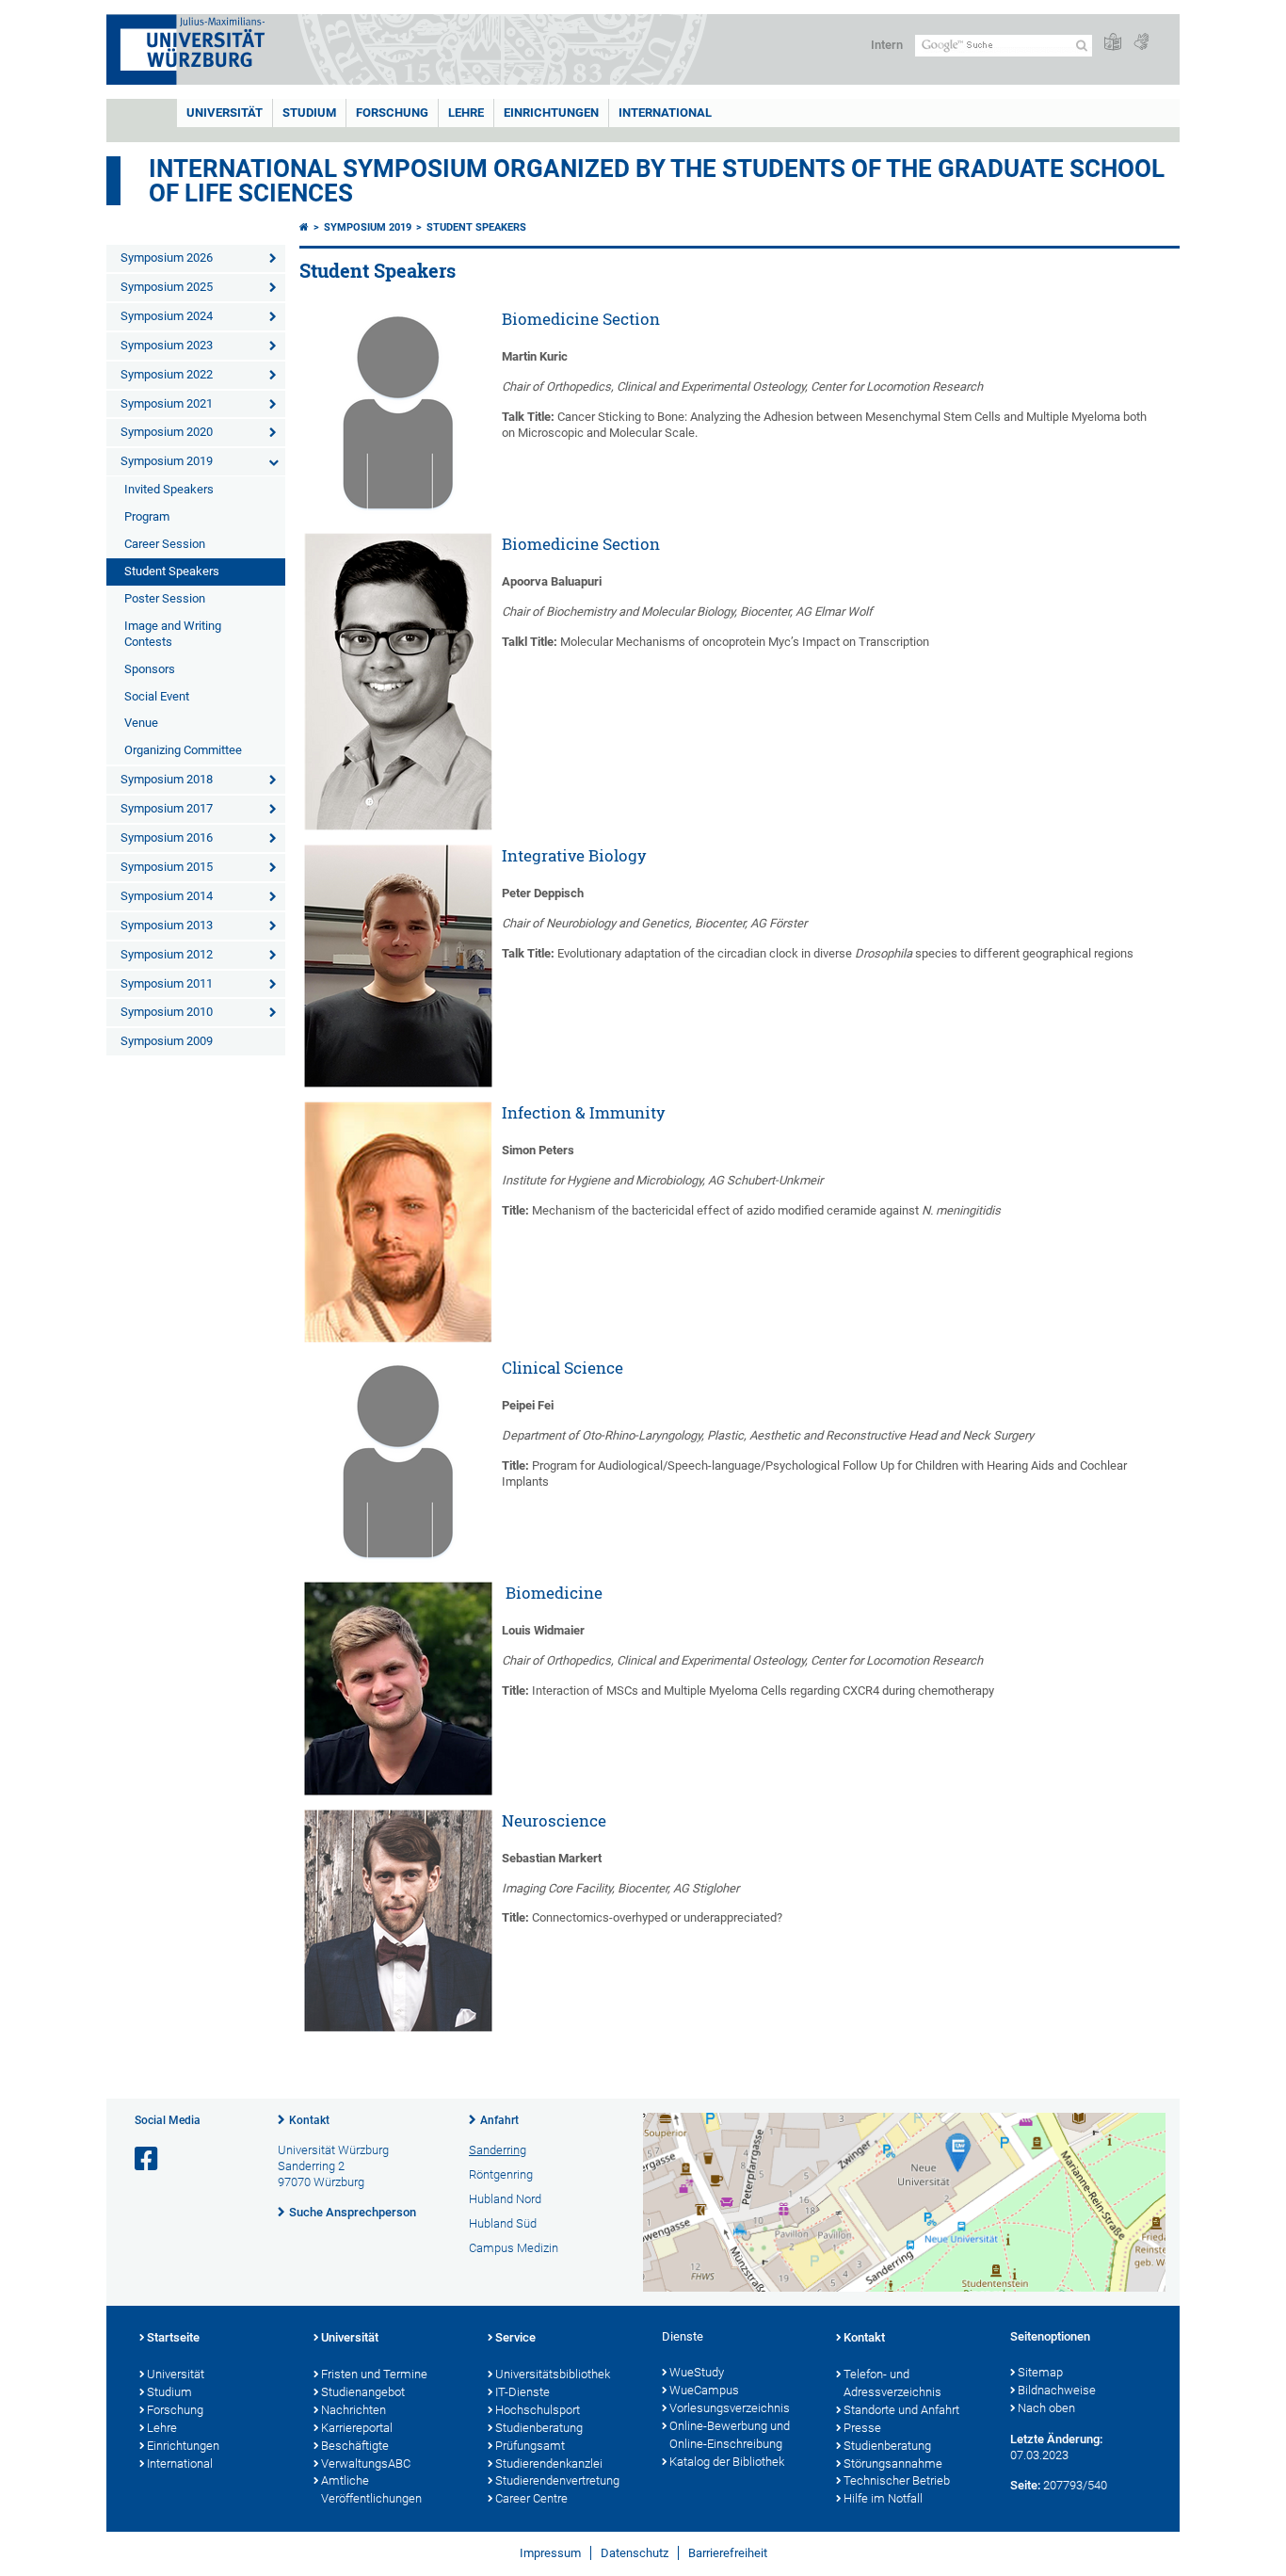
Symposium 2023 (167, 345)
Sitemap (1040, 2372)
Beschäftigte (355, 2446)
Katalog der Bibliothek (727, 2462)
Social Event (157, 696)
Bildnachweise (1057, 2390)
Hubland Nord (505, 2199)
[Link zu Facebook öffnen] (148, 2159)
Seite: (1025, 2485)
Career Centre (531, 2498)
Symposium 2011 (167, 983)
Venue (141, 723)
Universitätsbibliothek (553, 2374)
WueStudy (697, 2372)
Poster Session (165, 598)
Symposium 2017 (167, 808)
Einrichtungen (551, 113)
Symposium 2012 (167, 954)
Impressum (550, 2553)
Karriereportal (357, 2428)
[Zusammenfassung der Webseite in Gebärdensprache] (1141, 43)
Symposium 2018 (167, 779)
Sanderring (498, 2150)
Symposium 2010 (167, 1012)
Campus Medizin (514, 2248)
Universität (225, 113)
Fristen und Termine (374, 2374)
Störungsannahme (893, 2463)
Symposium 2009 (167, 1041)
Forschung (392, 113)
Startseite (173, 2337)
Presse (862, 2428)
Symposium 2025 (167, 287)
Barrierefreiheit (728, 2553)
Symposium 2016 (167, 837)
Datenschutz (635, 2553)
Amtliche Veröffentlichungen (371, 2489)
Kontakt (309, 2120)
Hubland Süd (503, 2223)
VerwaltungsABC (366, 2463)
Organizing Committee (183, 750)
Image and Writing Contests (173, 634)
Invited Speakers (169, 489)
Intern (887, 45)
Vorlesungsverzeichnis (730, 2408)
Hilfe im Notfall (883, 2498)
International (665, 113)
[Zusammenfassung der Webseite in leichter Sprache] (1113, 43)
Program (147, 516)
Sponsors (150, 669)
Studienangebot (363, 2392)
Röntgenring (501, 2174)
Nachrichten (354, 2410)
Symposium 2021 (167, 403)
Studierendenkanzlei (549, 2463)
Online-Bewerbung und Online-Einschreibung (730, 2435)
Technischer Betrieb (897, 2480)
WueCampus (704, 2390)
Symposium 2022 (167, 374)
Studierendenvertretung (557, 2480)
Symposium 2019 (167, 461)
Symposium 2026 (167, 258)
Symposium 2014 (167, 896)
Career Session (165, 544)
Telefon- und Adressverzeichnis (892, 2383)
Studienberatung (539, 2428)
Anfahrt (499, 2120)
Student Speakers (172, 571)
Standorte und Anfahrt (901, 2410)
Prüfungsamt (530, 2446)
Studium (309, 113)
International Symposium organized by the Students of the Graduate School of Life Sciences (657, 181)
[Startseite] (304, 227)
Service (515, 2337)
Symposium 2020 (167, 432)
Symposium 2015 (167, 867)
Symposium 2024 (167, 316)
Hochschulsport (538, 2410)
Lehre (466, 113)
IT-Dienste (522, 2392)
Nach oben (1046, 2408)
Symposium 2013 (167, 925)
